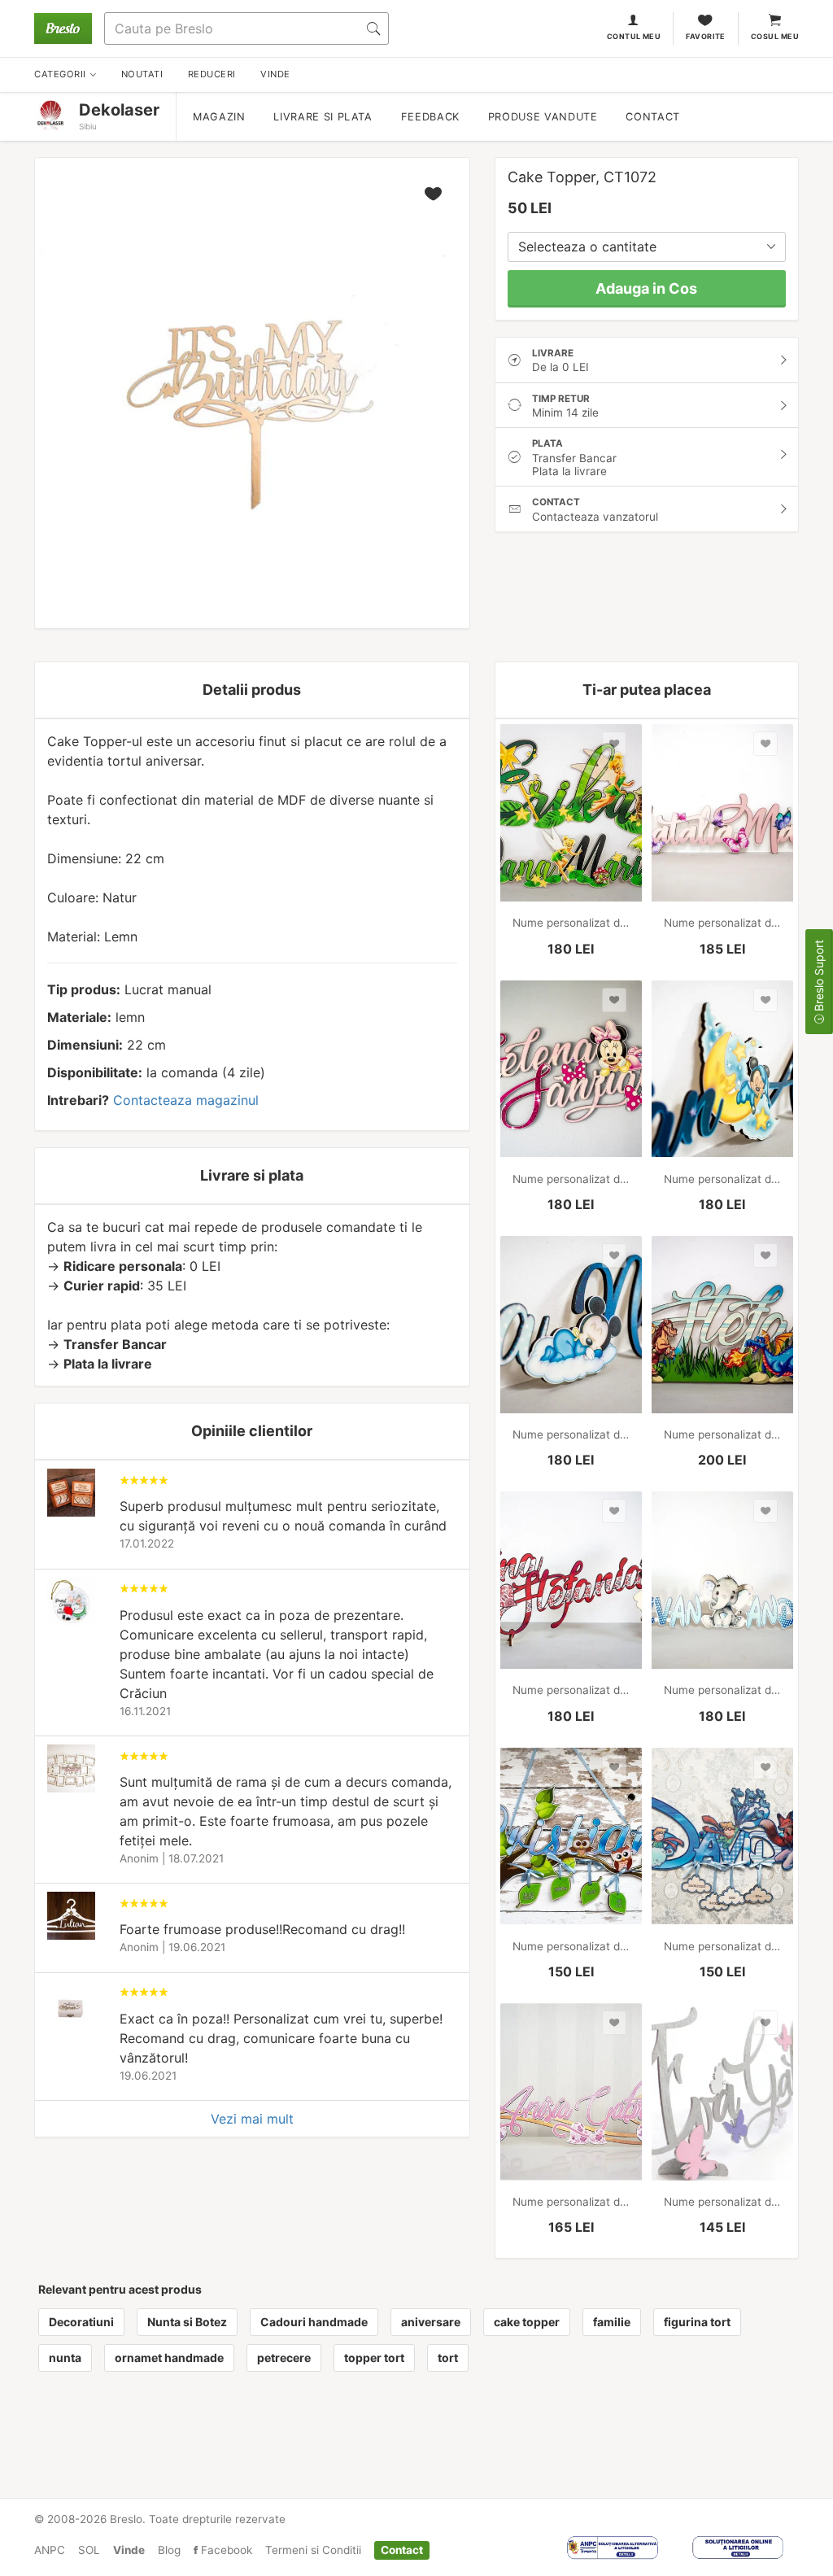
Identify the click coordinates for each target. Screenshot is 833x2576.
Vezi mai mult (252, 2119)
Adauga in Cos (646, 288)
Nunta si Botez (187, 2322)
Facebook (225, 2550)
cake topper (527, 2322)
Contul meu (634, 36)
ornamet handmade (169, 2358)
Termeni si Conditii (313, 2550)
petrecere (284, 2358)
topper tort (374, 2358)
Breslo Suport (819, 977)
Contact (652, 117)
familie (612, 2322)
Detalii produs (252, 690)
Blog (169, 2550)
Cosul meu (775, 36)
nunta (65, 2358)
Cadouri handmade (314, 2322)
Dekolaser (119, 110)
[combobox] (647, 247)
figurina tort (697, 2322)
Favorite (706, 36)
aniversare (431, 2322)
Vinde (129, 2550)
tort (448, 2358)
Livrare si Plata (323, 117)
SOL (89, 2550)
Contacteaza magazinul (186, 1100)
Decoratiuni (81, 2322)
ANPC (50, 2550)
